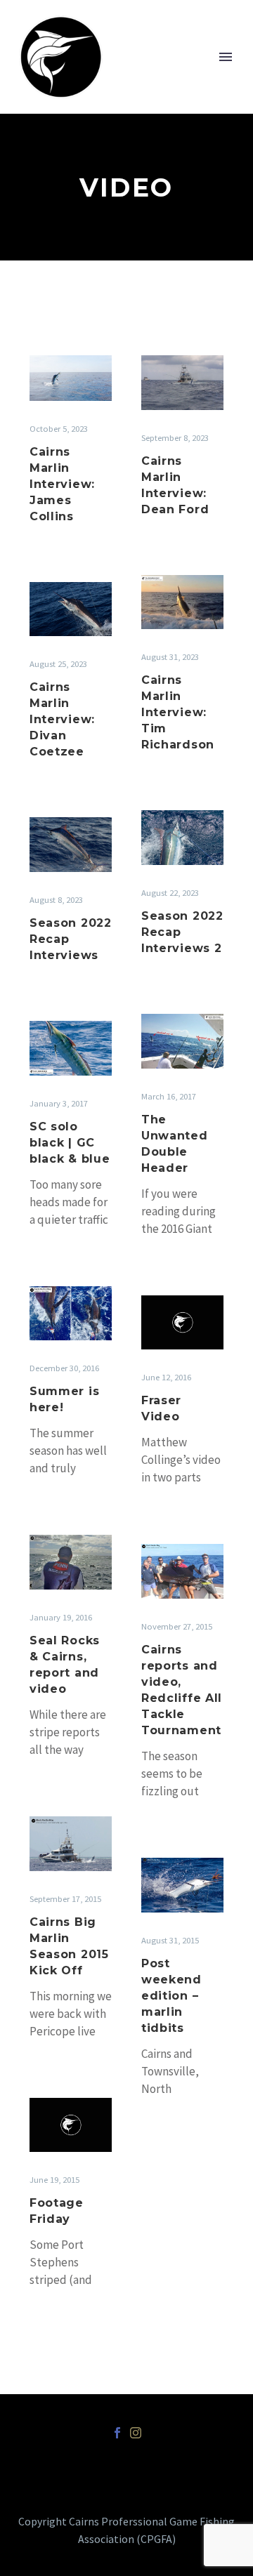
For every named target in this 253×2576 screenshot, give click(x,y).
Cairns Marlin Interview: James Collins (62, 484)
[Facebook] (117, 2433)
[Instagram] (136, 2433)
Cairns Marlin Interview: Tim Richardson (178, 712)
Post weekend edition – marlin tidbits (171, 1996)
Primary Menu (226, 57)
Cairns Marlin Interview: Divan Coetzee (62, 719)
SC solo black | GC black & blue (70, 1143)
